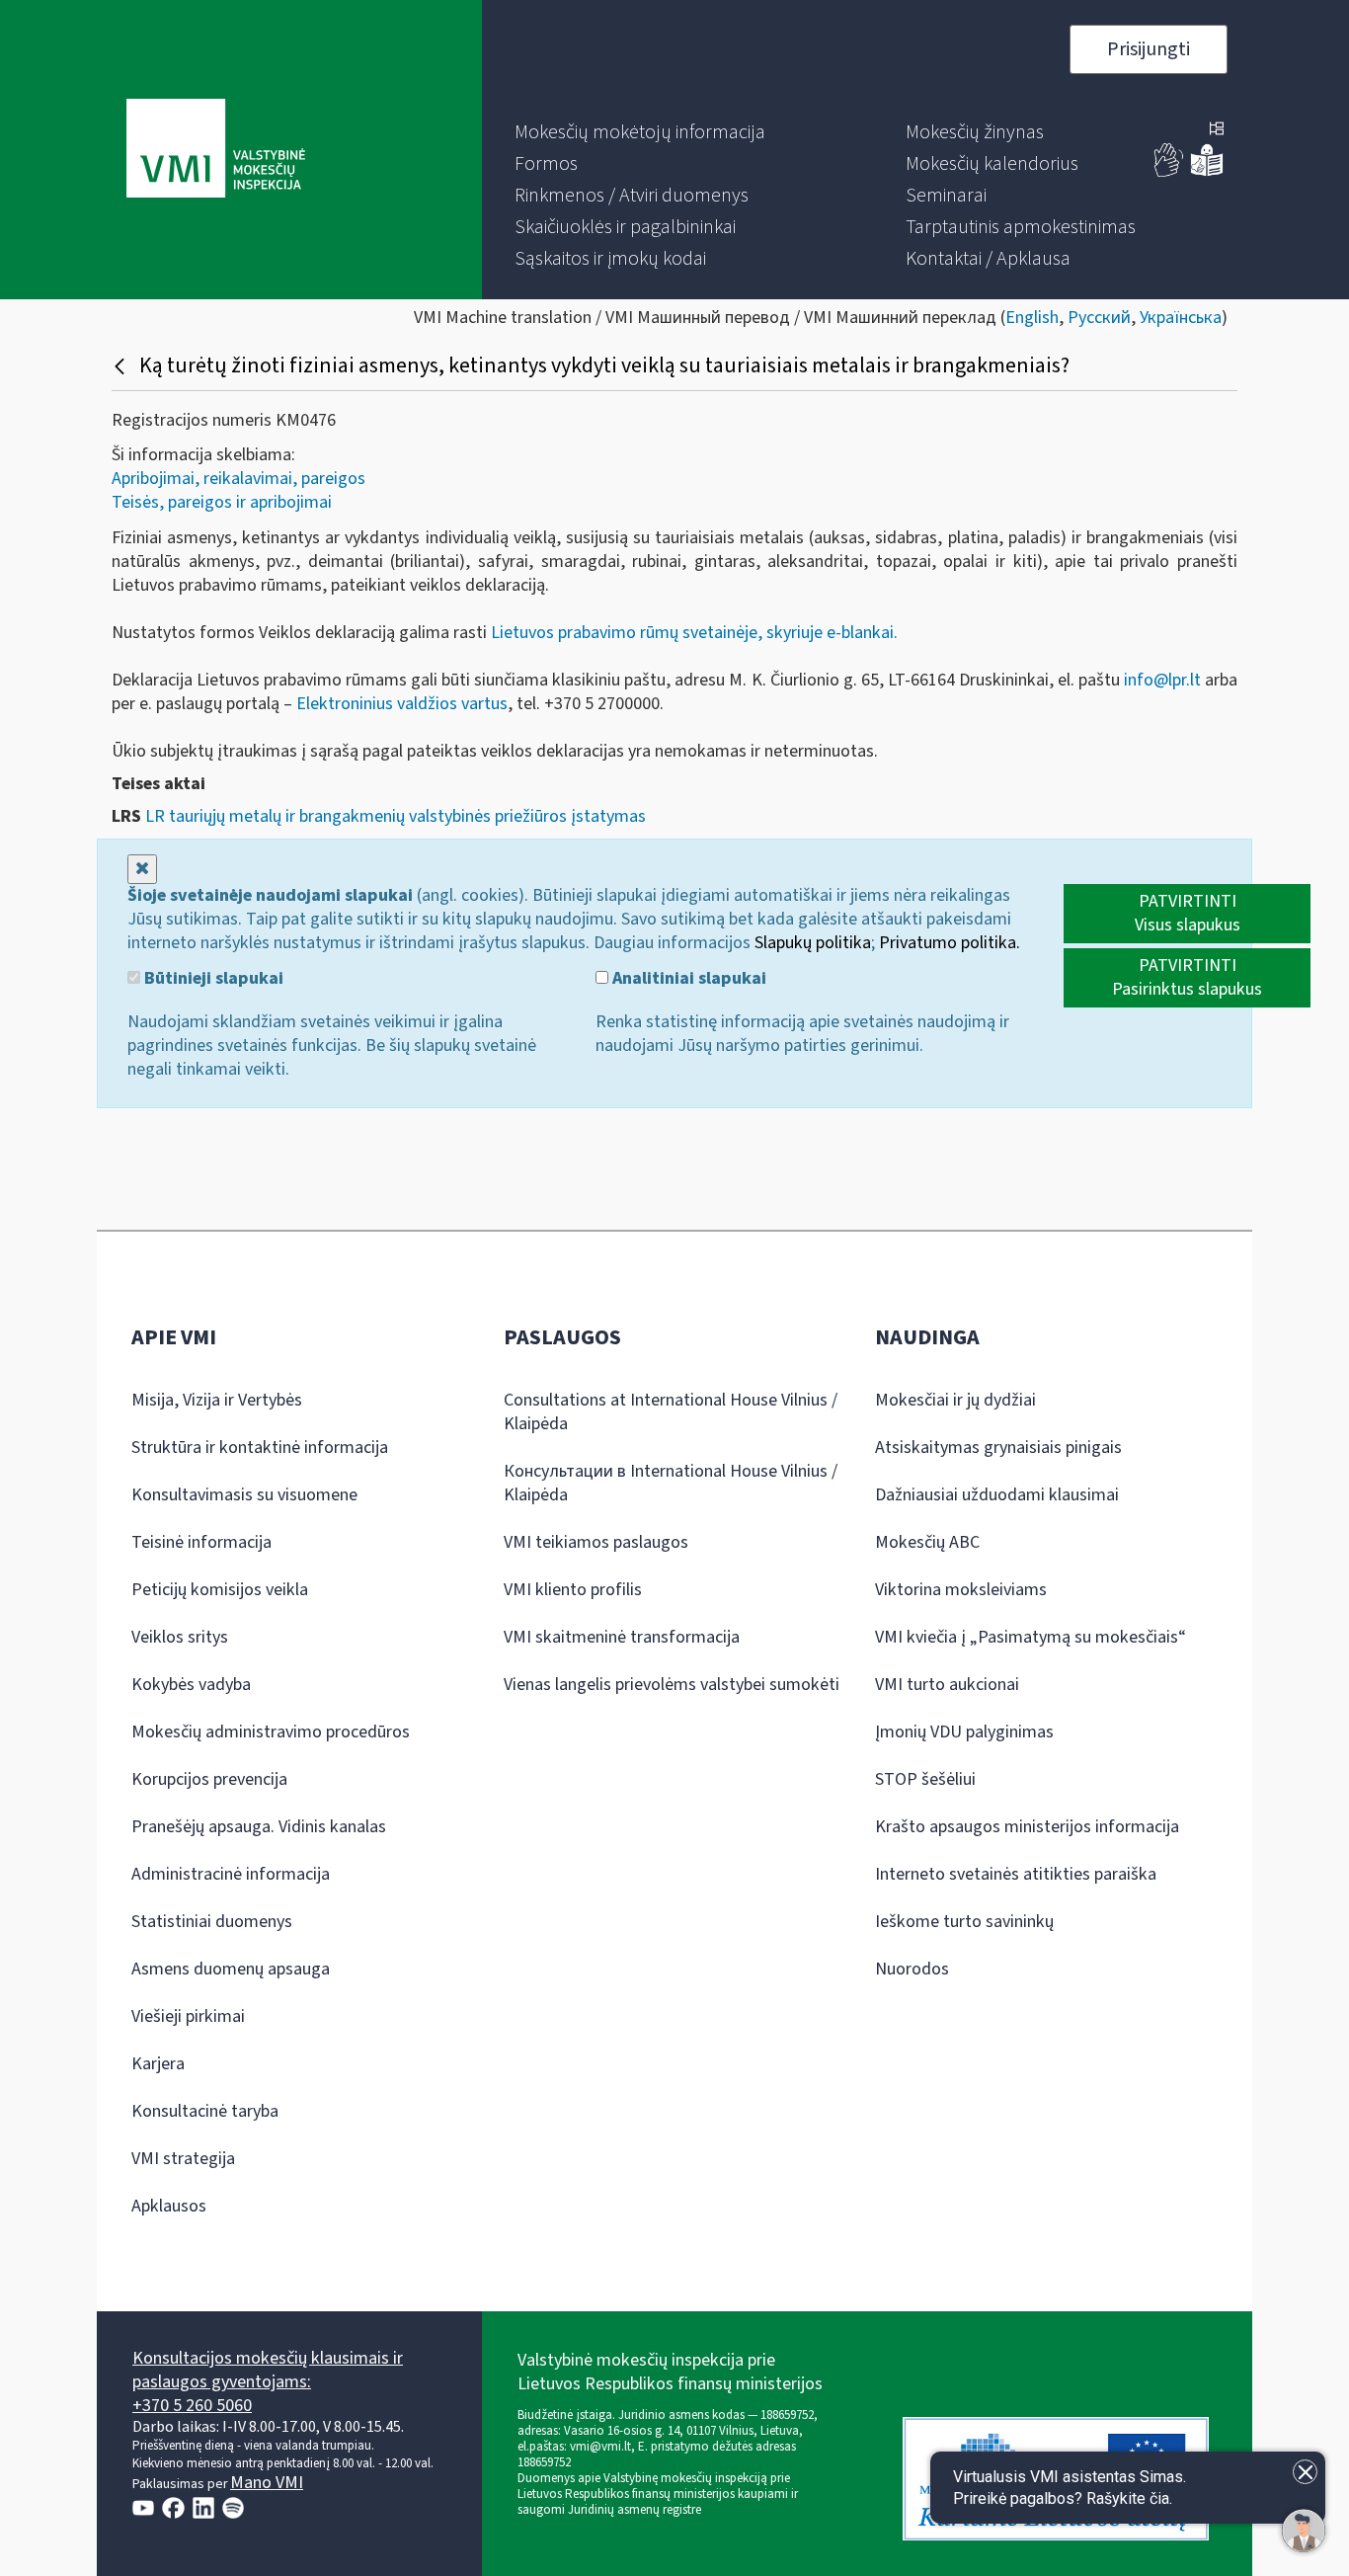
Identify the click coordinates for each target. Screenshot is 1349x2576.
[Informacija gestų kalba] (1169, 172)
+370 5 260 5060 (192, 2406)
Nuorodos (912, 1969)
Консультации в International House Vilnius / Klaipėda (671, 1483)
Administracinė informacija (231, 1874)
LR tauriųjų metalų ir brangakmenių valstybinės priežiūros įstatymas (396, 816)
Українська (1181, 318)
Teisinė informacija (201, 1542)
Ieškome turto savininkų (964, 1922)
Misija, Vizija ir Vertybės (217, 1400)
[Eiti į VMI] (216, 150)
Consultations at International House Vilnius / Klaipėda (671, 1412)
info (1160, 680)
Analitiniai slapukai (687, 979)
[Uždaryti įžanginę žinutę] (1305, 2472)
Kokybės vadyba (191, 1685)
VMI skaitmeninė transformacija (622, 1637)
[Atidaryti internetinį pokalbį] (1304, 2531)
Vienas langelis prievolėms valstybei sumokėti (672, 1685)
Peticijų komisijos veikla (220, 1590)
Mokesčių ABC (927, 1542)
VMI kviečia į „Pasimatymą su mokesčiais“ (1031, 1637)
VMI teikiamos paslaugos (596, 1542)
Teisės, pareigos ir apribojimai (222, 502)
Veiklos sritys (180, 1637)
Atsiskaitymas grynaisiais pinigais (998, 1448)
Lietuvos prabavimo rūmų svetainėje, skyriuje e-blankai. (692, 633)
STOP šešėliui (925, 1779)
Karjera (158, 2064)
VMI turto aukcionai (947, 1685)
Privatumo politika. (950, 943)
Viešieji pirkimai (188, 2016)
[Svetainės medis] (1217, 130)
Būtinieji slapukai (212, 979)
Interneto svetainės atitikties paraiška (1016, 1874)
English (1032, 318)
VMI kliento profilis (573, 1590)
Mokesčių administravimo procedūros (271, 1732)
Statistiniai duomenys (212, 1922)
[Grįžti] (122, 365)
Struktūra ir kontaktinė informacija (260, 1448)
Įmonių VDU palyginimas (964, 1732)
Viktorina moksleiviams (961, 1590)
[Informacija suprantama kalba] (1207, 172)
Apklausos (169, 2206)
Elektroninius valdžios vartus (402, 704)
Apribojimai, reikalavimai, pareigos (238, 479)
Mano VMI (267, 2483)
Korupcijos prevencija (209, 1779)
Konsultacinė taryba (205, 2111)
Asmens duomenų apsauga (231, 1969)
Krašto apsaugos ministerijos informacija (1027, 1827)
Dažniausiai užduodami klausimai (997, 1495)
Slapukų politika (813, 943)
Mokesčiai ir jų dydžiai (955, 1400)
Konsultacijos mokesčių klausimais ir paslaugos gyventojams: (268, 2370)
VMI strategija (183, 2159)
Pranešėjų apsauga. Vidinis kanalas (259, 1827)
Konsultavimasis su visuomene (244, 1495)
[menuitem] (640, 132)
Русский (1099, 318)
